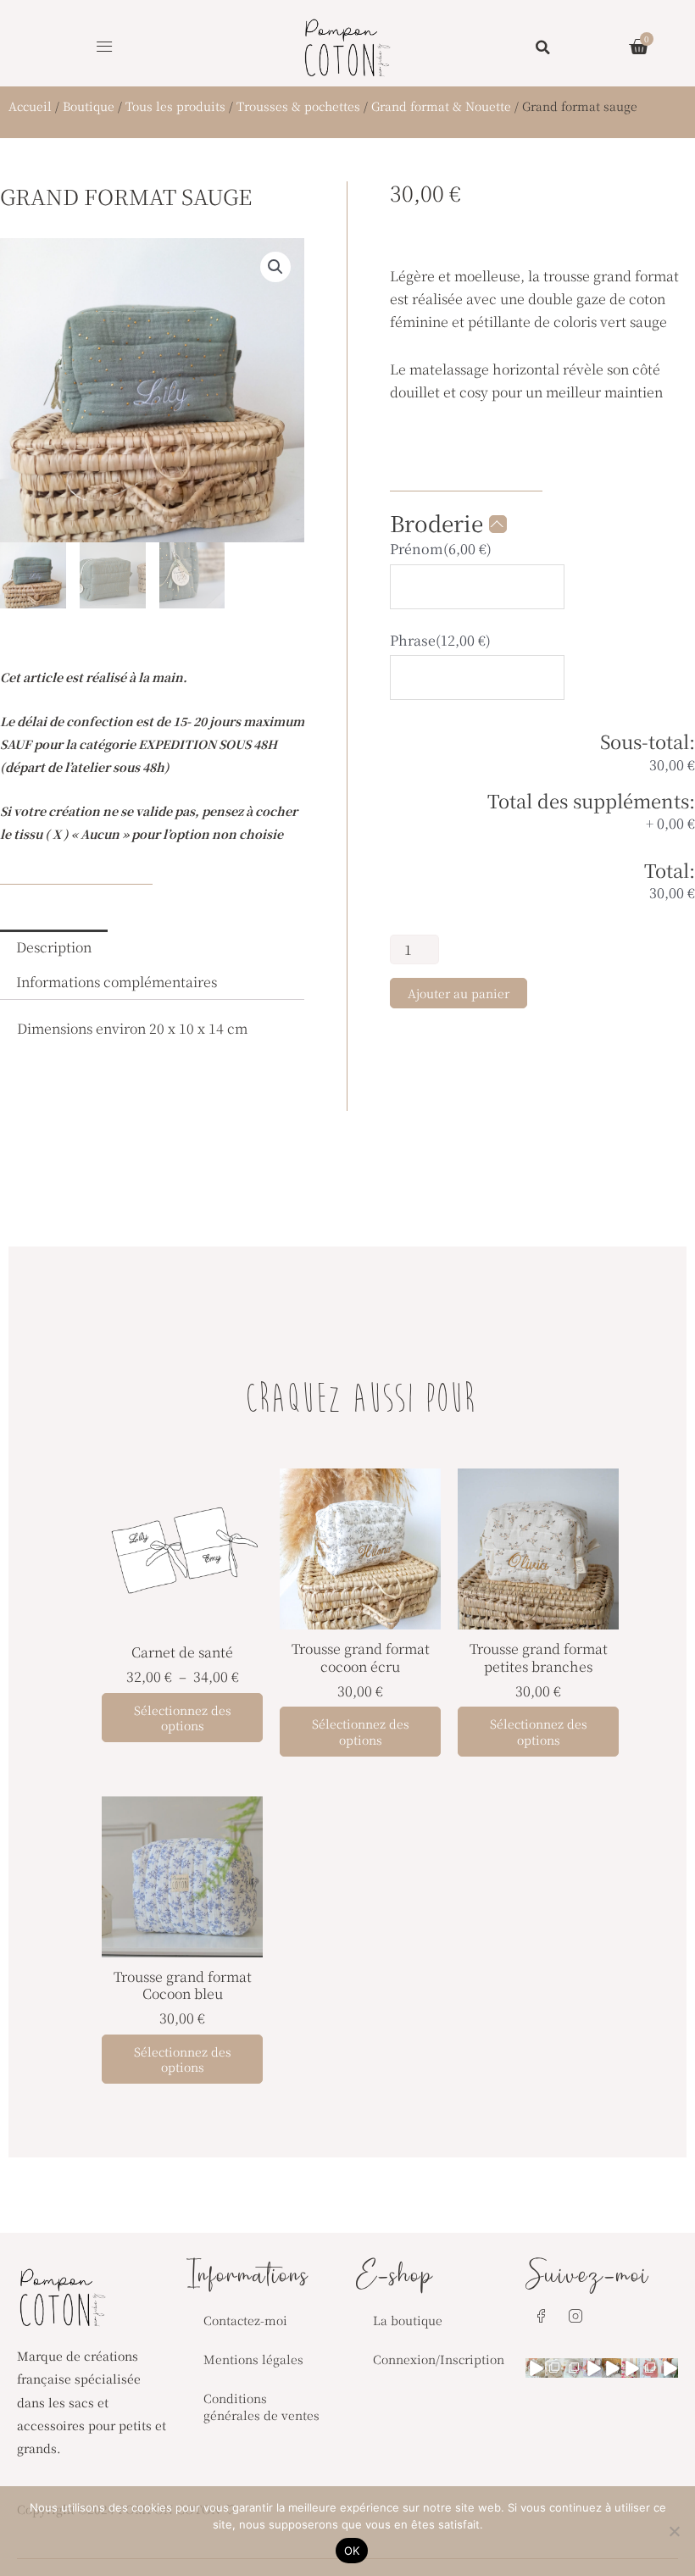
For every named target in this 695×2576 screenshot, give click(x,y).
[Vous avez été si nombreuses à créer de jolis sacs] (535, 2368)
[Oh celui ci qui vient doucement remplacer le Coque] (573, 2368)
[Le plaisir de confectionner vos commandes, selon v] (593, 2368)
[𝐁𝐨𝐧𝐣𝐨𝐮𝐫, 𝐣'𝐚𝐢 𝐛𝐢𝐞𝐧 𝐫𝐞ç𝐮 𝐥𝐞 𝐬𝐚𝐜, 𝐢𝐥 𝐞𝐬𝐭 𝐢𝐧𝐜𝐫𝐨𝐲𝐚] (669, 2368)
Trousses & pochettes (298, 106)
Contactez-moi (245, 2320)
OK (352, 2551)
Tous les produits (175, 106)
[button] (104, 47)
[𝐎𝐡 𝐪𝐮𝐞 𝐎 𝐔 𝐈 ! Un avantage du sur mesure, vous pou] (650, 2368)
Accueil (30, 106)
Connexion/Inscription (439, 2359)
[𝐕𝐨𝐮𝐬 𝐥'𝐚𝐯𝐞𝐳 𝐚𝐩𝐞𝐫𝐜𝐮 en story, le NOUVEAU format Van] (631, 2368)
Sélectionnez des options (183, 1718)
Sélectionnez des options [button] (361, 1731)
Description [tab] (54, 947)
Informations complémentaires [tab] (117, 982)
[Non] (674, 2531)
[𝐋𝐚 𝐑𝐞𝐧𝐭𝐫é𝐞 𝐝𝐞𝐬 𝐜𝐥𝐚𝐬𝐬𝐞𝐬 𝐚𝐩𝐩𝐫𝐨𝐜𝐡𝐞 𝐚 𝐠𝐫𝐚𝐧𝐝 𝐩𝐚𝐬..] (555, 2368)
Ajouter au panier (459, 993)
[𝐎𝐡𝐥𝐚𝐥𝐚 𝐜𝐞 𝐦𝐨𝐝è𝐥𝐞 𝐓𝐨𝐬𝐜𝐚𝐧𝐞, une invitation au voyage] (612, 2368)
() (441, 549)
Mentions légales (253, 2359)
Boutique (89, 106)
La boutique (408, 2320)
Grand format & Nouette (441, 106)
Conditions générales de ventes (261, 2407)
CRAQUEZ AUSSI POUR (361, 1401)
